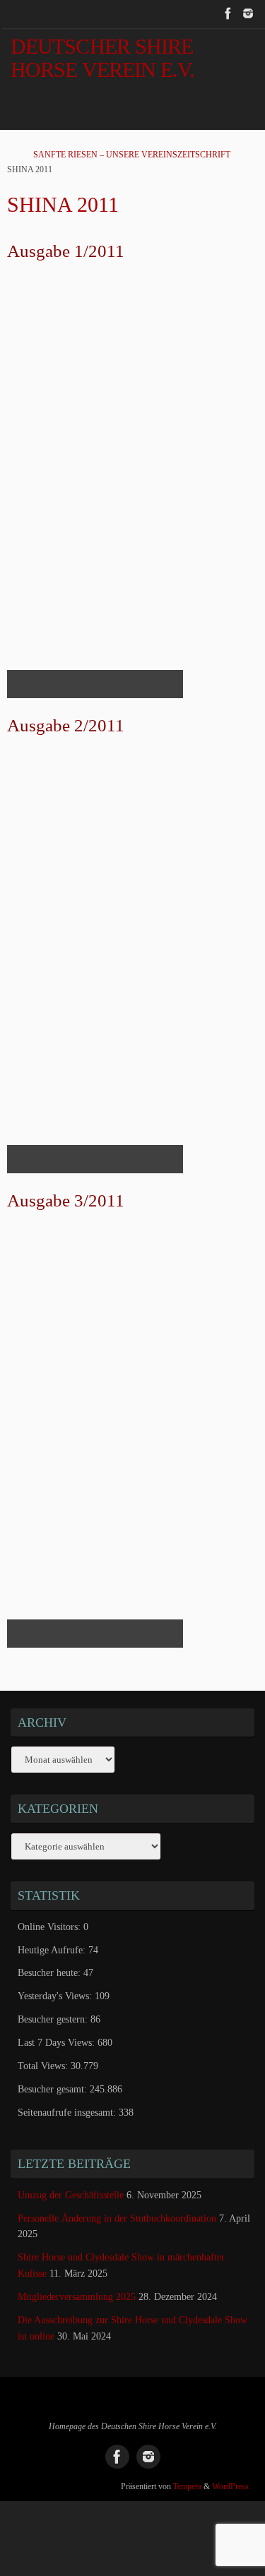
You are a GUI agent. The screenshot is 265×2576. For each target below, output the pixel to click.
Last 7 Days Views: (58, 2043)
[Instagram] (248, 13)
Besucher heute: (51, 1973)
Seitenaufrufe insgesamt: (68, 2113)
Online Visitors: (51, 1927)
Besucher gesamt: (54, 2089)
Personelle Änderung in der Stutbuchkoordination (117, 2218)
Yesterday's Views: (56, 1996)
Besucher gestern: (54, 2019)
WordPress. (231, 2486)
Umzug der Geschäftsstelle (71, 2195)
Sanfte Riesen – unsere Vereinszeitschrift (132, 155)
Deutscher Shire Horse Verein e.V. (103, 59)
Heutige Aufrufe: (53, 1950)
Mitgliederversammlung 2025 (77, 2297)
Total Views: (44, 2066)
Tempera (187, 2486)
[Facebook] (228, 13)
